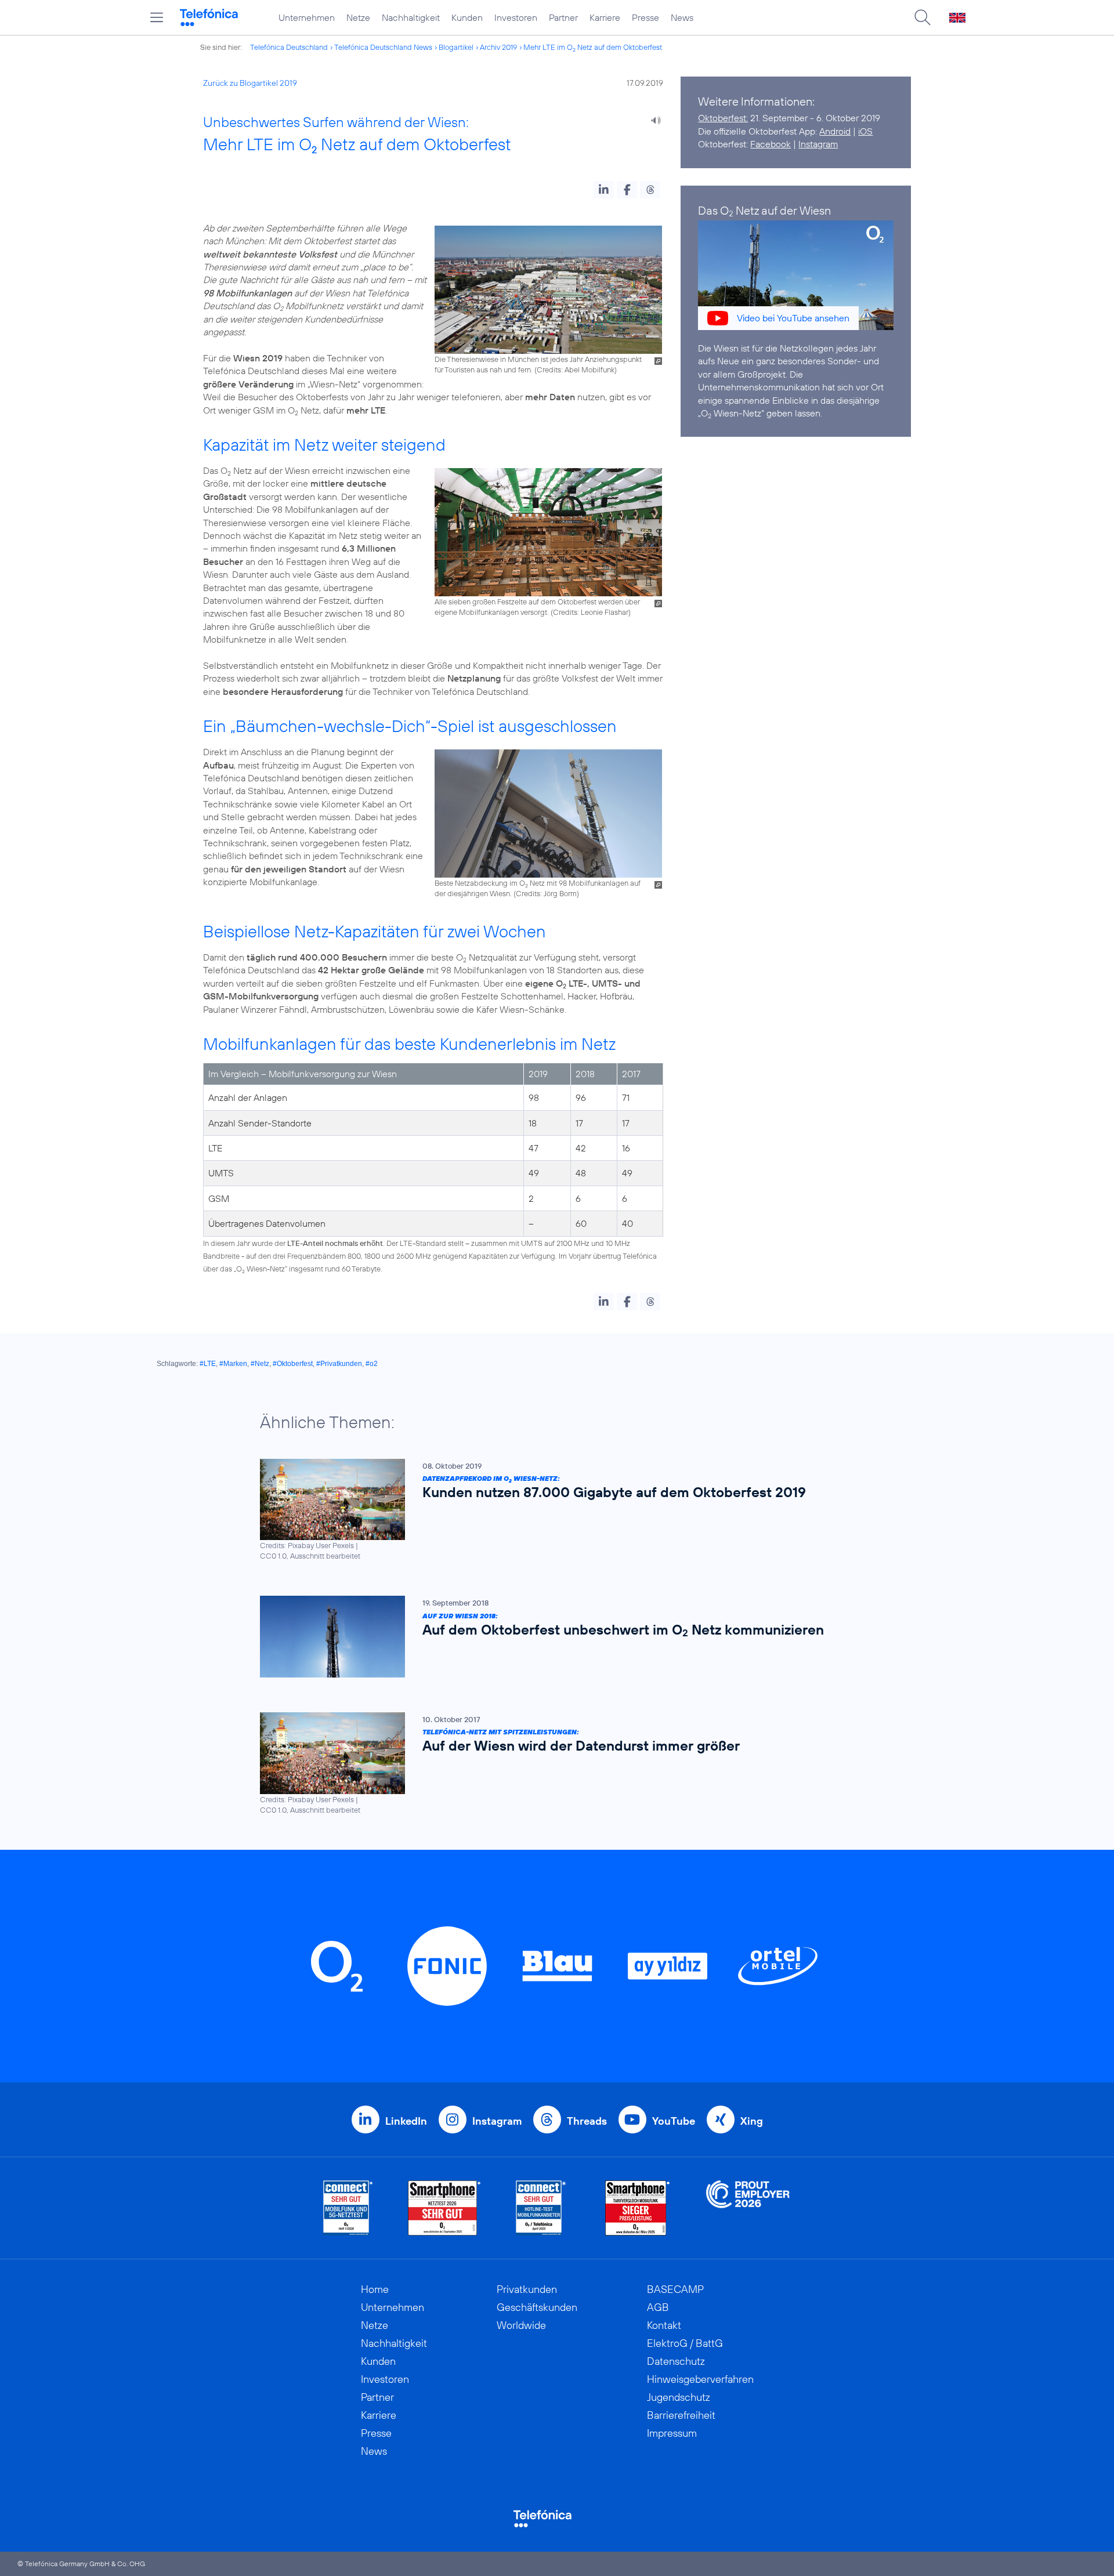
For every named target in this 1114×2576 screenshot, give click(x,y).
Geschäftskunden (537, 2307)
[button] (604, 190)
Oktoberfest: (723, 118)
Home (375, 2289)
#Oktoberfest (293, 1364)
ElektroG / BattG (685, 2343)
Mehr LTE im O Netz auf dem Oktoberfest (593, 47)
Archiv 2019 (498, 47)
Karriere (605, 17)
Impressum (672, 2433)
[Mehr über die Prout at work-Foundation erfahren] (748, 2208)
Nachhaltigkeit (411, 17)
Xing (752, 2121)
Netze (358, 17)
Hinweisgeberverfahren (700, 2379)
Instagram (818, 144)
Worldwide (521, 2325)
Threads (587, 2121)
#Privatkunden (339, 1364)
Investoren (516, 17)
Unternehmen (307, 17)
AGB (658, 2307)
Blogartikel (456, 47)
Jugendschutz (679, 2397)
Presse (645, 17)
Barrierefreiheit (681, 2415)
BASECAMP (675, 2289)
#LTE (208, 1364)
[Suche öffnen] (923, 17)
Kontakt (664, 2325)
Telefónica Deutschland (289, 47)
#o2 (372, 1364)
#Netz (260, 1364)
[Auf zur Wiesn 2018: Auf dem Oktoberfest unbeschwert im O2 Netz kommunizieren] (551, 1637)
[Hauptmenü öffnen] (157, 17)
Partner (563, 17)
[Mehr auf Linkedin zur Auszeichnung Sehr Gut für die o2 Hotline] (541, 2208)
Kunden (467, 17)
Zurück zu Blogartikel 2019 (250, 83)
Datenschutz (676, 2361)
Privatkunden (527, 2289)
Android (835, 131)
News (682, 17)
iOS (865, 131)
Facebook (771, 144)
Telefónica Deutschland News (383, 47)
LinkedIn (406, 2121)
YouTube (674, 2121)
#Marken (233, 1364)
